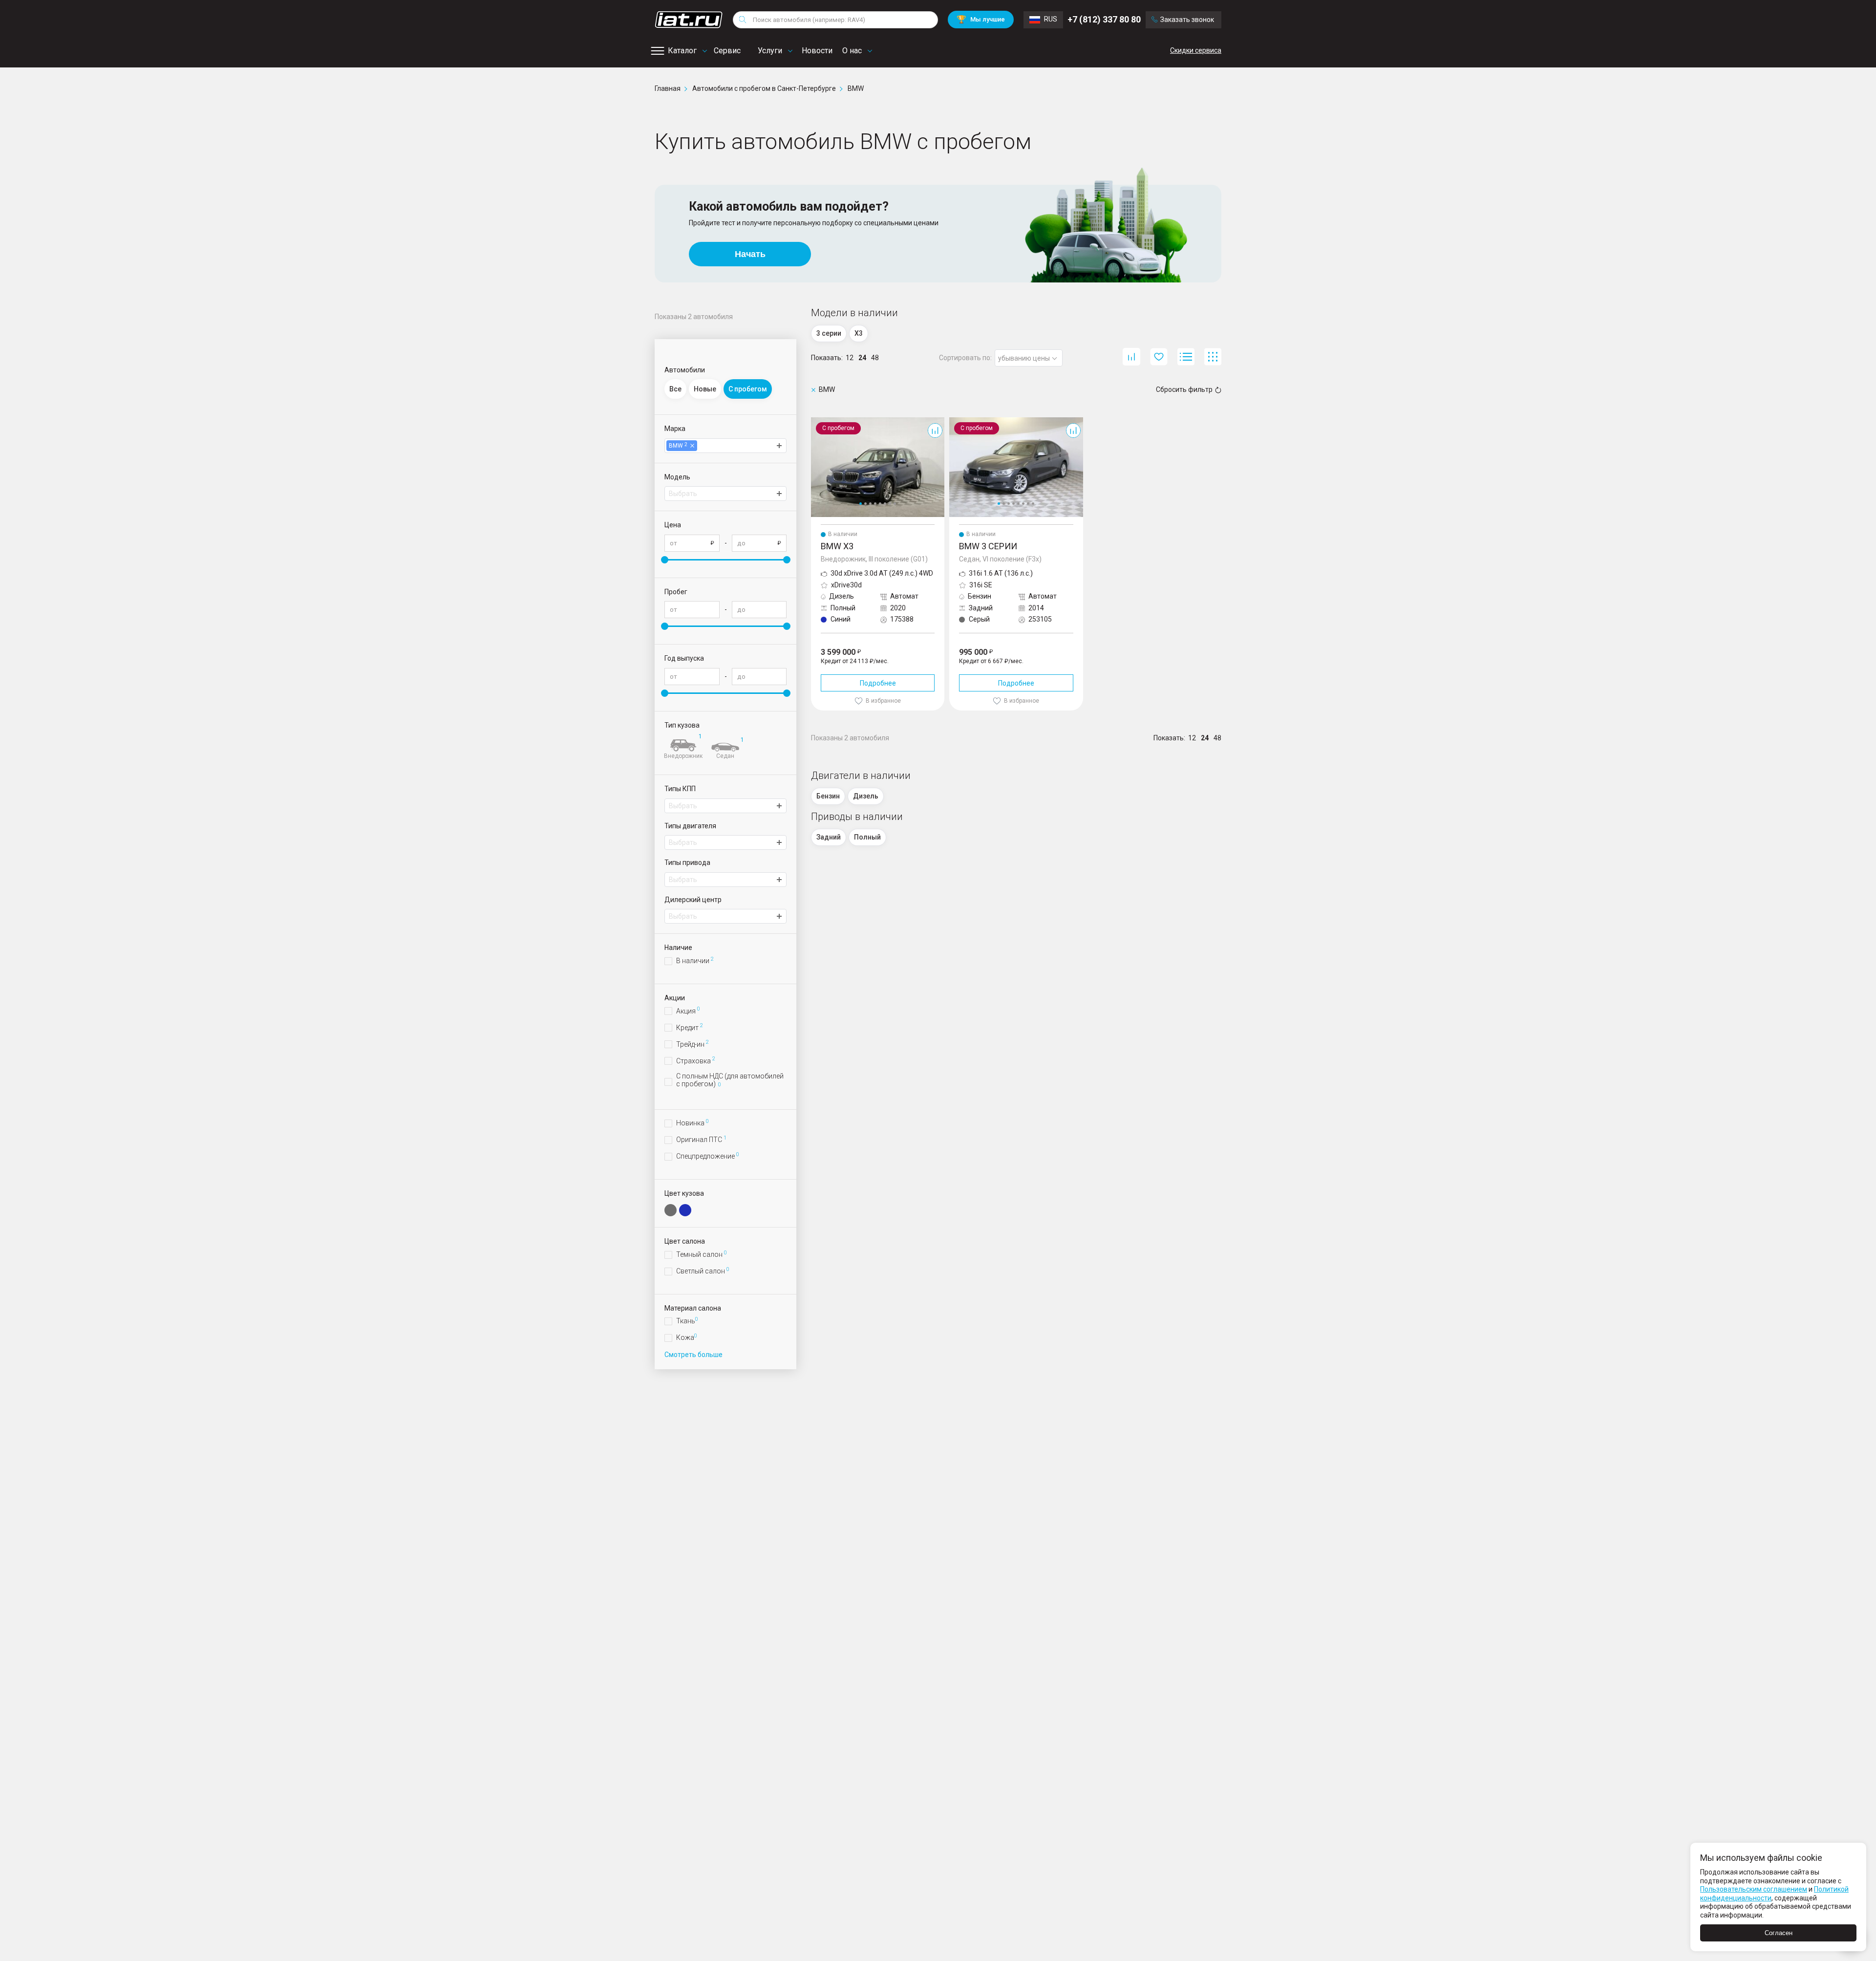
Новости (817, 51)
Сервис (727, 51)
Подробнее (878, 683)
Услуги (770, 51)
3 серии (961, 421)
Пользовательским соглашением (1754, 1889)
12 (850, 358)
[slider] (665, 560)
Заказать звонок (1187, 20)
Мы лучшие (981, 19)
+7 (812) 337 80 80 (1104, 19)
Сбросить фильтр (1184, 389)
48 (875, 358)
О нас (852, 51)
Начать (750, 254)
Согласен (1779, 1933)
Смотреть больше (693, 1355)
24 (862, 358)
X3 (815, 421)
